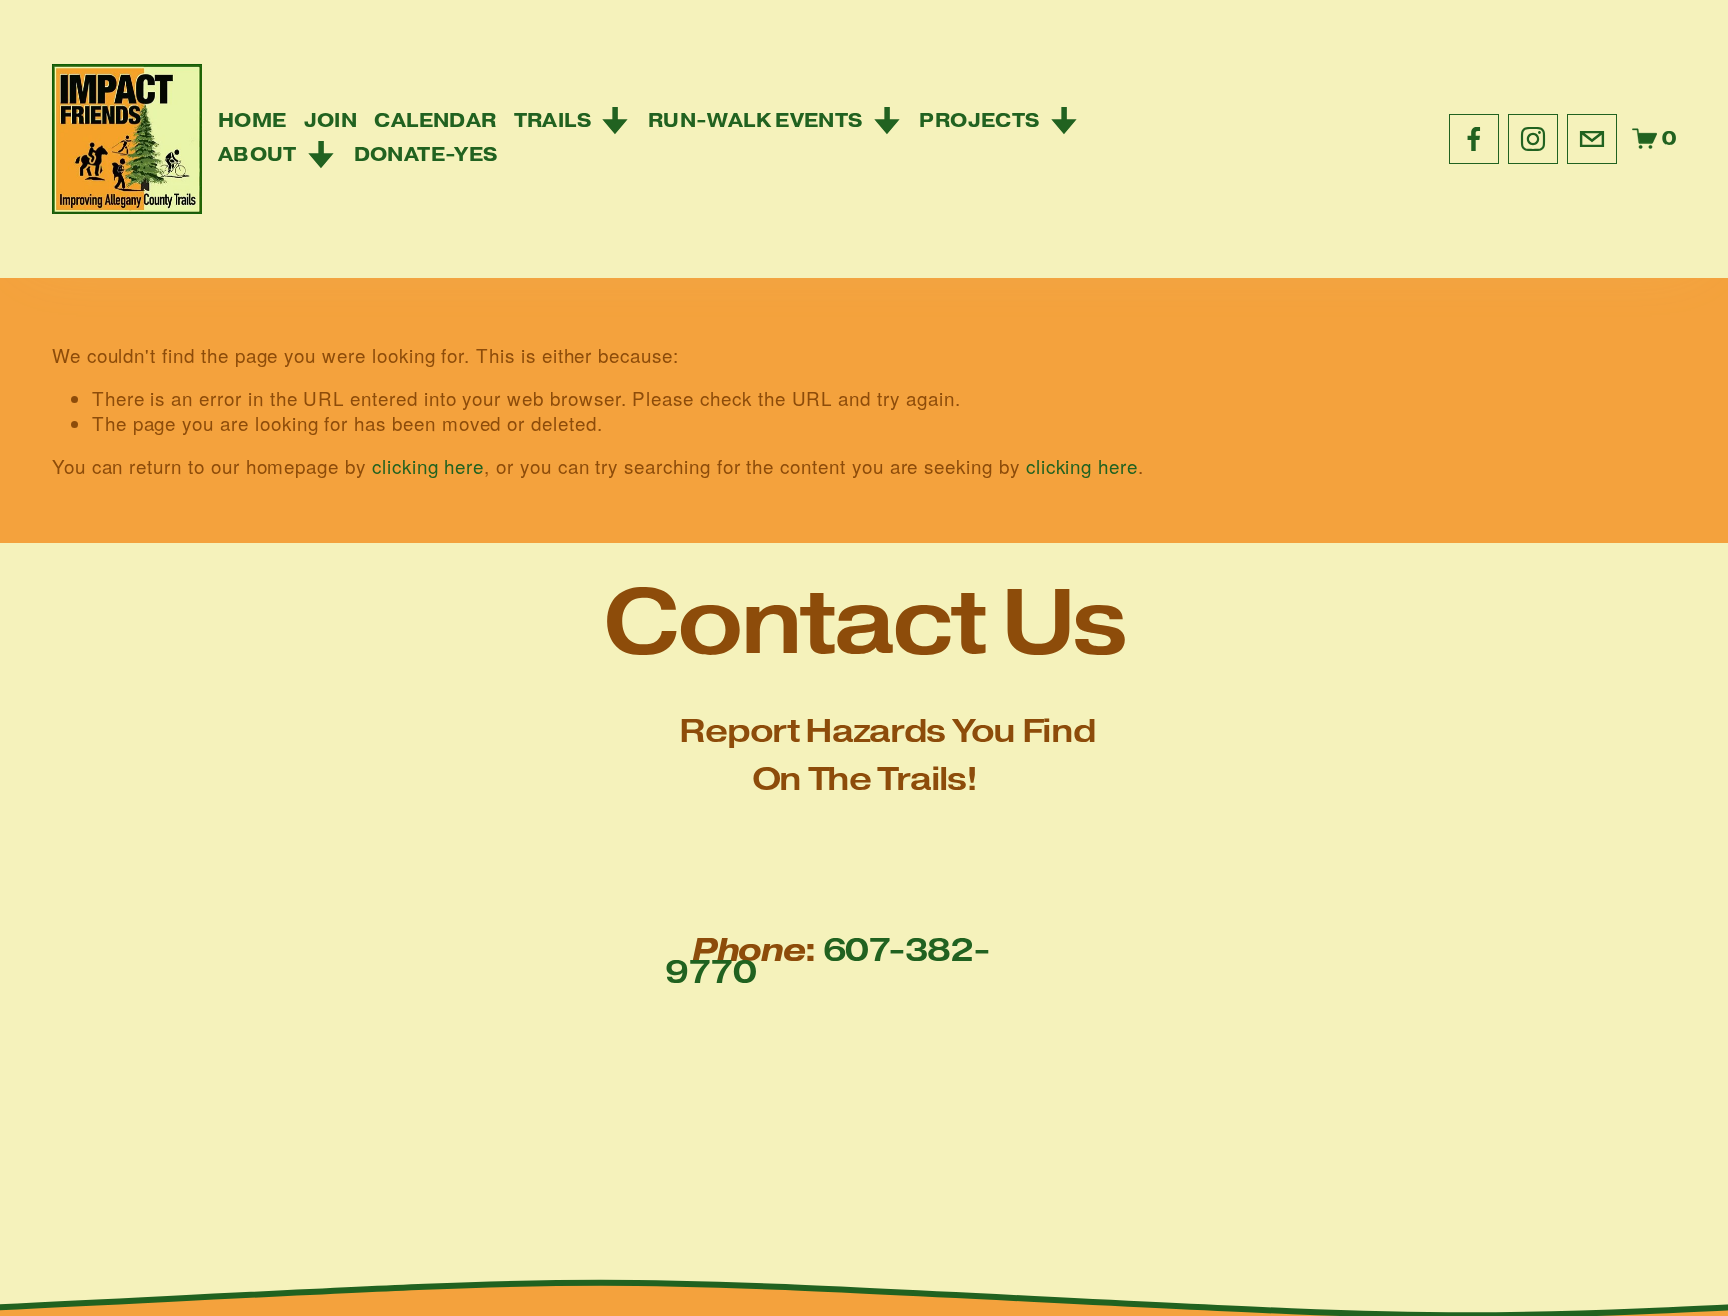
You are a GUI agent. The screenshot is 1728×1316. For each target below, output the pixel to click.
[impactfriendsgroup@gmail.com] (1592, 139)
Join (331, 120)
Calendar (435, 120)
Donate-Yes (426, 154)
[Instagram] (1533, 139)
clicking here (428, 465)
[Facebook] (1474, 139)
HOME (252, 120)
